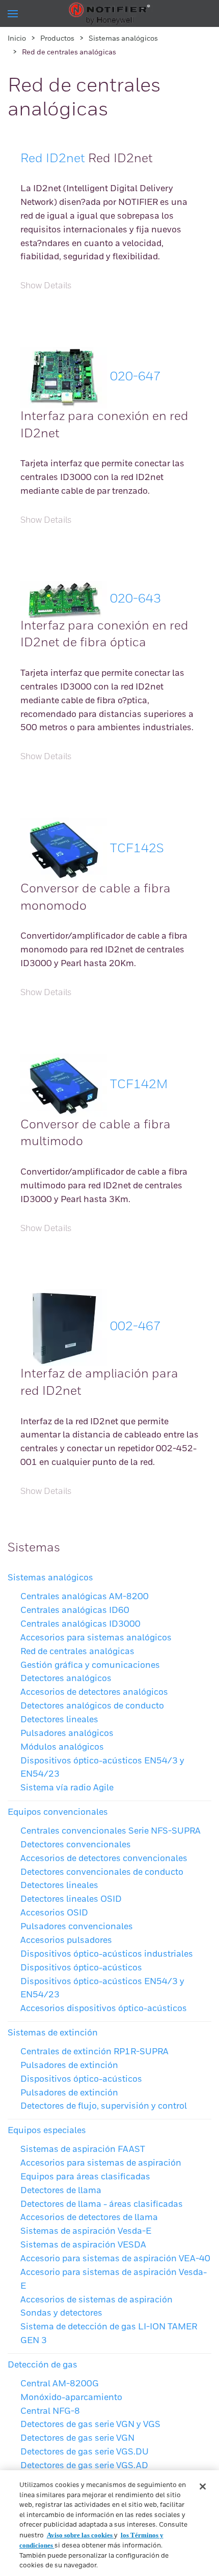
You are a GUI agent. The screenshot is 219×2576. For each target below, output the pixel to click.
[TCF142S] (64, 849)
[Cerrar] (203, 2487)
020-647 (135, 377)
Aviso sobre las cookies (80, 2535)
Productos (57, 39)
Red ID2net (53, 159)
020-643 (135, 599)
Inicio (17, 39)
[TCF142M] (64, 1085)
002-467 (135, 1327)
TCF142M (139, 1085)
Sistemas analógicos (123, 39)
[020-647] (64, 377)
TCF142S (137, 849)
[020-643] (64, 599)
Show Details (46, 286)
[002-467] (64, 1327)
